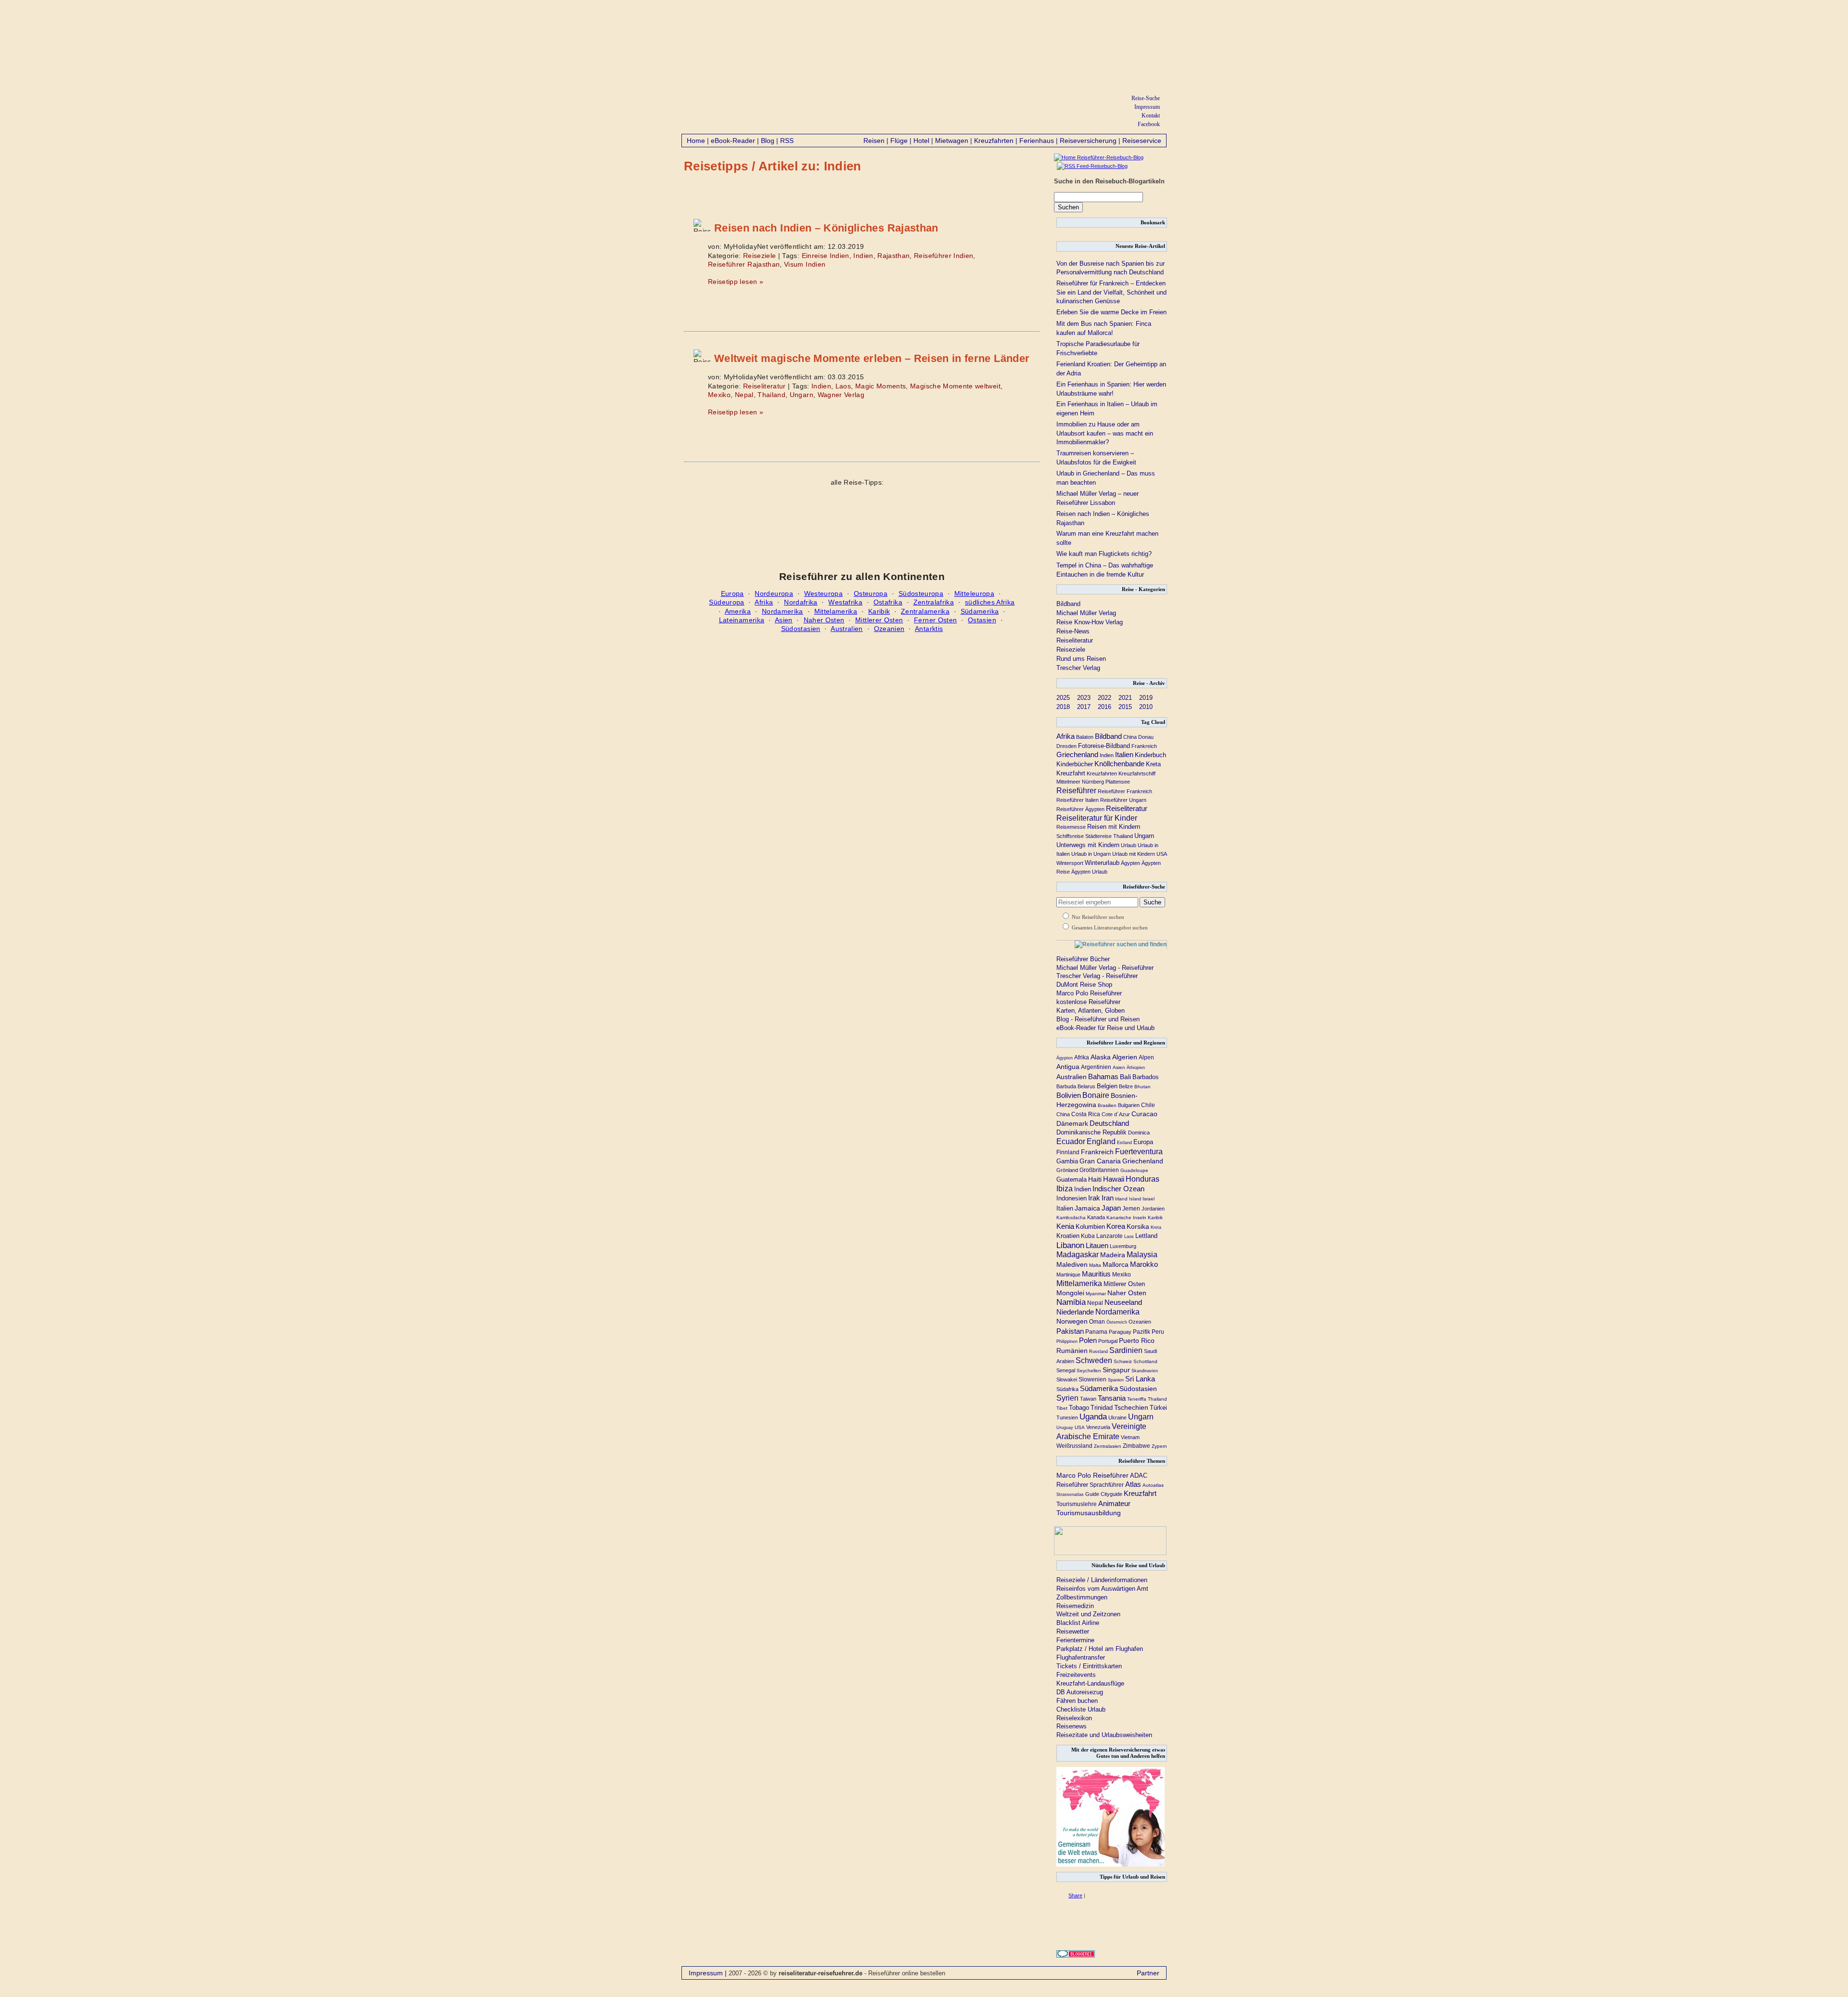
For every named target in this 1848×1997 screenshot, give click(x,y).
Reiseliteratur (764, 386)
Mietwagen (952, 141)
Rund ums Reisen (1081, 659)
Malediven (1072, 1264)
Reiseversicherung (1088, 141)
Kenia (1065, 1226)
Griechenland (1077, 755)
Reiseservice (1142, 141)
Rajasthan (893, 256)
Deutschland (1109, 1123)
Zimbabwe (1136, 1446)
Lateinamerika (742, 620)
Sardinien (1126, 1350)
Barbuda (1066, 1086)
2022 (1104, 698)
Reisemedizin (1075, 1606)
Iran (1108, 1198)
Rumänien (1072, 1351)
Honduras (1142, 1179)
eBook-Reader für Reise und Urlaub (1105, 1028)
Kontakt (1151, 116)
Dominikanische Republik (1091, 1132)
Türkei (1158, 1408)
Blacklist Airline (1078, 1623)
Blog (768, 141)
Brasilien (1107, 1105)
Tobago (1079, 1408)
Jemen (1131, 1208)
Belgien (1107, 1086)
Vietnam (1130, 1437)
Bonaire (1096, 1095)
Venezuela (1098, 1427)
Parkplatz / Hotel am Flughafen (1100, 1649)
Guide (1092, 1494)
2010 (1146, 707)
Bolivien (1069, 1095)
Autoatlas (1153, 1485)
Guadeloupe (1134, 1170)
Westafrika (845, 602)
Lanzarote (1110, 1236)
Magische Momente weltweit (955, 386)
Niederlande (1075, 1312)
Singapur (1116, 1370)
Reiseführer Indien (943, 256)
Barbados (1146, 1077)
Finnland (1068, 1152)
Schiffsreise (1070, 836)
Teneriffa (1137, 1399)
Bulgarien (1129, 1105)
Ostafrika (888, 602)
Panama (1096, 1332)
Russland (1098, 1352)
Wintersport (1070, 863)
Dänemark (1072, 1123)
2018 (1063, 707)
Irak (1094, 1198)
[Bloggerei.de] (1076, 1955)
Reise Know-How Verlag (1090, 622)
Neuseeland (1123, 1302)
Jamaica (1087, 1208)
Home (696, 141)
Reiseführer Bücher (1083, 959)
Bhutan (1142, 1087)
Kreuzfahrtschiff (1137, 773)
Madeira (1113, 1255)
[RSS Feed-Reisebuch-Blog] (1091, 166)
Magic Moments (881, 386)
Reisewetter (1073, 1631)
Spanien (1116, 1380)
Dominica (1139, 1133)
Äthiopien (1136, 1068)
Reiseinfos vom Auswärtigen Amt (1102, 1589)
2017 (1084, 707)
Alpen (1146, 1057)
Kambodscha (1071, 1218)
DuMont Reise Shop (1084, 985)
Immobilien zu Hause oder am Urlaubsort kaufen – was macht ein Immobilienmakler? (1105, 433)
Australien (847, 629)
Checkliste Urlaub (1081, 1709)
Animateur (1114, 1503)
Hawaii (1114, 1179)
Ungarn (802, 395)
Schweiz (1123, 1361)
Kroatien (1068, 1236)
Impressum (1147, 107)
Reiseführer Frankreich (1125, 791)
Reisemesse (1071, 827)
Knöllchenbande (1119, 764)
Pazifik (1142, 1332)
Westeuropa (824, 593)
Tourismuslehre (1077, 1504)
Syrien (1067, 1398)
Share (1075, 1895)
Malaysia (1142, 1255)
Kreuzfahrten (994, 141)
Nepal (744, 395)
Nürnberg (1093, 782)
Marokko (1144, 1264)
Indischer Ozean (1118, 1189)
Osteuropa (871, 593)
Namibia (1071, 1302)
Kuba (1088, 1236)
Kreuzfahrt (1071, 773)
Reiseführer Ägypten (1080, 809)
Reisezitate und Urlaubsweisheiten (1104, 1735)
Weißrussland (1074, 1446)
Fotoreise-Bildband (1104, 746)
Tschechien (1131, 1407)
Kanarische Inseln (1126, 1218)
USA (1162, 854)
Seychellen (1089, 1371)
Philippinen (1067, 1341)
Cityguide (1111, 1494)
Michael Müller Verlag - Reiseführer (1105, 968)
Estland (1124, 1143)
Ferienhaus (1037, 141)
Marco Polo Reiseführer (1089, 993)
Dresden (1066, 746)
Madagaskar (1078, 1255)
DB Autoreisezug (1080, 1692)
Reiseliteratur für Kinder (1097, 818)
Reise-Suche (1146, 98)
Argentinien (1096, 1067)
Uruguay (1065, 1428)
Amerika (738, 611)
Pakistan (1070, 1331)
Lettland (1146, 1236)
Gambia (1067, 1161)
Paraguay (1120, 1332)
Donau (1146, 737)
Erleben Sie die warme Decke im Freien (1111, 312)
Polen (1088, 1340)
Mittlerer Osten (879, 620)
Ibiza (1065, 1189)
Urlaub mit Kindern (1134, 854)
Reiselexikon (1074, 1718)
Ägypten (1130, 863)
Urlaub (1129, 845)
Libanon (1070, 1245)
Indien (863, 256)
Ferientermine (1075, 1640)
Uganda (1093, 1417)
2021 (1125, 698)
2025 (1063, 698)
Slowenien (1092, 1379)
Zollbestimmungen (1082, 1597)
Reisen (874, 141)
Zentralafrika (934, 602)
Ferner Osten (935, 620)
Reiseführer (1076, 791)
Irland (1121, 1199)
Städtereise (1098, 836)
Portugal (1108, 1341)
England (1101, 1141)
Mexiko (719, 395)
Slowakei (1067, 1379)
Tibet (1062, 1408)
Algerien (1125, 1057)
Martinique (1068, 1275)
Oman (1097, 1322)
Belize (1126, 1086)
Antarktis (929, 629)
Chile (1148, 1105)
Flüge (899, 141)
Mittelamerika (836, 611)
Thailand (771, 395)
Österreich (1117, 1322)
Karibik (879, 611)
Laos (843, 386)
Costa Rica (1086, 1114)
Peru (1158, 1332)
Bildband (1068, 604)
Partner (1148, 1973)
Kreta (1153, 764)
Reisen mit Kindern (1114, 827)
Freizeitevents (1076, 1675)
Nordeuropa (774, 593)
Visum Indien (805, 264)
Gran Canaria (1100, 1161)
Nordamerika (783, 611)
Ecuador (1071, 1141)
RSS (787, 141)
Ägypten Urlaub (1089, 872)
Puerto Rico (1137, 1340)
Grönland (1067, 1170)
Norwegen (1072, 1321)
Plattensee (1118, 782)
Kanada (1096, 1217)
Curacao (1144, 1114)
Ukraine (1117, 1417)
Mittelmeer (1068, 782)
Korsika (1138, 1226)
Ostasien (982, 620)
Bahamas (1103, 1076)
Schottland (1145, 1361)
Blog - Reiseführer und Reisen (1098, 1019)
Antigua (1068, 1067)
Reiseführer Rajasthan (744, 264)
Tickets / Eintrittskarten (1089, 1666)
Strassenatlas (1070, 1495)
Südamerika (980, 611)
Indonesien (1072, 1198)
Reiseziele (760, 256)
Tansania (1112, 1398)
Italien (1124, 755)
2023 (1084, 698)
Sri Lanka (1140, 1379)
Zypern (1159, 1446)
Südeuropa (726, 602)
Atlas (1133, 1484)
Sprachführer (1107, 1485)
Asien (784, 620)
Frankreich (1144, 746)
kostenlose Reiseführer (1088, 1002)
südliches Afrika (990, 602)
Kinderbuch (1150, 755)
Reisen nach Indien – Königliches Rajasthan (826, 228)
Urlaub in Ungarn (1091, 854)
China (1130, 737)
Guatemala (1072, 1179)
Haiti (1095, 1179)
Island (1135, 1199)
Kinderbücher (1075, 764)
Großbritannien (1099, 1170)
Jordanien (1153, 1209)
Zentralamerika (925, 611)
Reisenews (1072, 1726)
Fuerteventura (1139, 1151)
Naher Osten (824, 620)
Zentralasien (1108, 1446)
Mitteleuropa (974, 593)
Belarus (1086, 1086)
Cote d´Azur (1116, 1114)
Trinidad (1102, 1408)
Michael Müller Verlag (1086, 613)
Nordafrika (801, 602)
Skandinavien (1145, 1371)
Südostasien (801, 629)
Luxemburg (1123, 1246)
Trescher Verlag (1078, 668)
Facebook (1149, 124)
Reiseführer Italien (1078, 800)
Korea (1116, 1226)
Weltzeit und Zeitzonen (1088, 1614)
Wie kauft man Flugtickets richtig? (1104, 554)
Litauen (1097, 1246)
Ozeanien (889, 629)
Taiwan (1088, 1399)
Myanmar (1096, 1294)
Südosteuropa (921, 593)
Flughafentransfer (1081, 1657)
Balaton (1085, 737)
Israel (1149, 1199)
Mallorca (1116, 1264)
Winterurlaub (1102, 863)
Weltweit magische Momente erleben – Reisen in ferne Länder (872, 358)
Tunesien (1067, 1417)
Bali (1125, 1077)
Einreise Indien (826, 256)
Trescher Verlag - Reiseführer (1097, 976)
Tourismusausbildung (1089, 1513)
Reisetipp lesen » (736, 282)
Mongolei (1070, 1293)
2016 (1104, 707)
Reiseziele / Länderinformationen (1102, 1580)
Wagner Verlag (841, 395)
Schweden (1094, 1360)
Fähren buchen (1077, 1701)
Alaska (1101, 1057)
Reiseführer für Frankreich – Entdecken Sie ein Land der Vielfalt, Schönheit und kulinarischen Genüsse (1111, 292)
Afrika (764, 602)
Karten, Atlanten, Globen (1091, 1011)
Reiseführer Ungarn (1123, 800)
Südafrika (1067, 1389)
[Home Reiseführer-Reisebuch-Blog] (1099, 157)
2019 (1146, 698)
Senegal (1066, 1370)
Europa (732, 593)
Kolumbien (1090, 1227)
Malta (1095, 1265)
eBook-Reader (733, 141)
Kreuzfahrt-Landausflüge (1090, 1683)
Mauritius (1096, 1274)
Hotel (921, 141)
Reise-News (1073, 631)
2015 (1125, 707)
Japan (1111, 1208)
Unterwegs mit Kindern (1088, 845)
